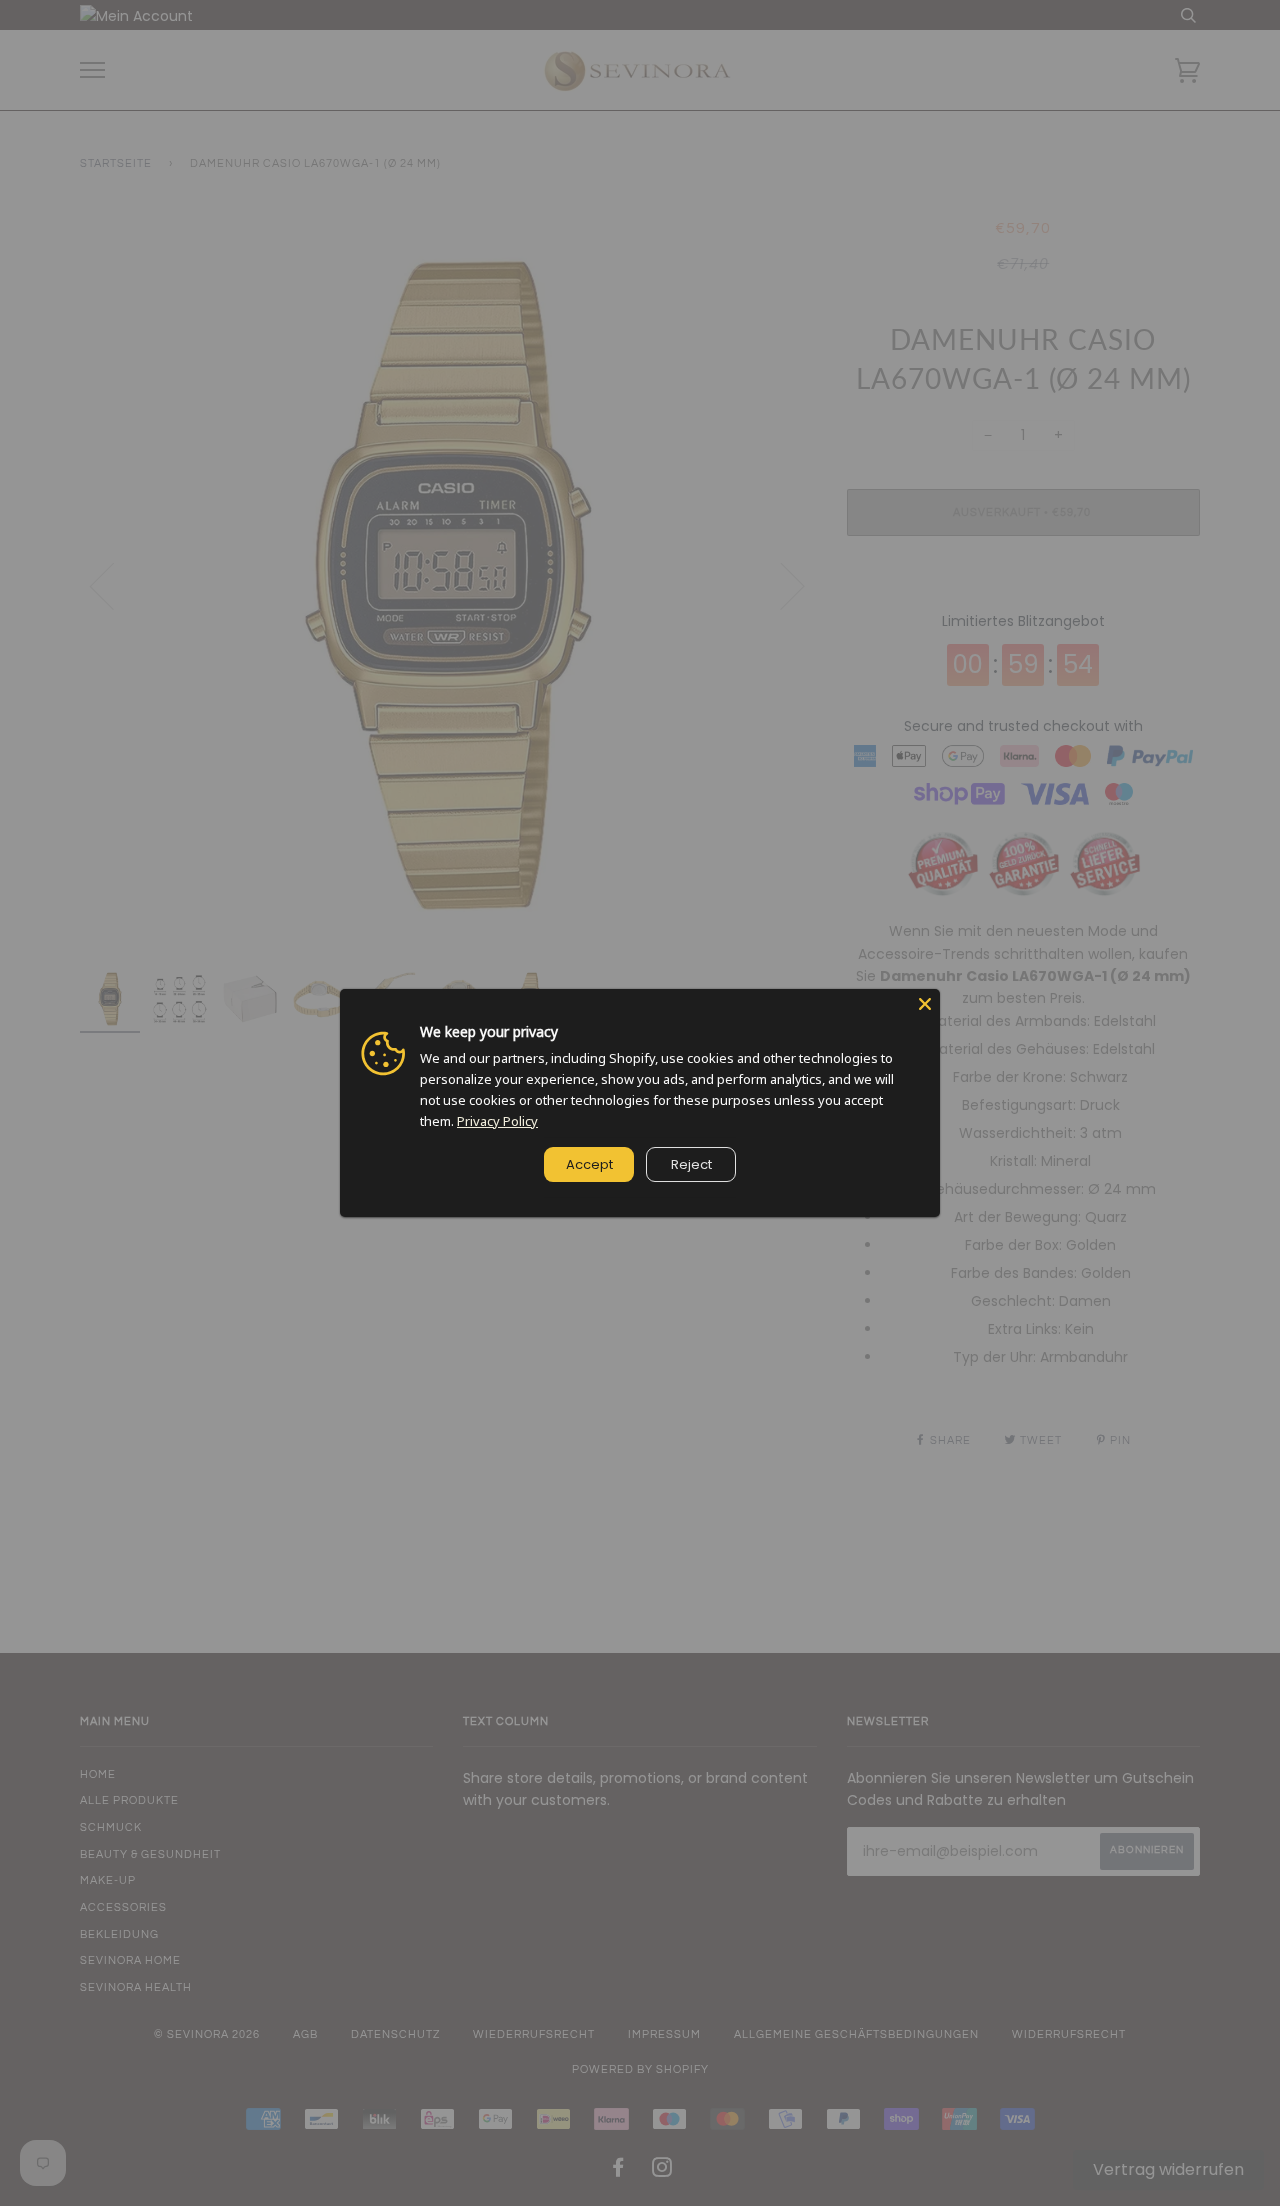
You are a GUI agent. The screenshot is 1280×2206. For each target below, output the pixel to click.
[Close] (925, 1004)
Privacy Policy (497, 1121)
